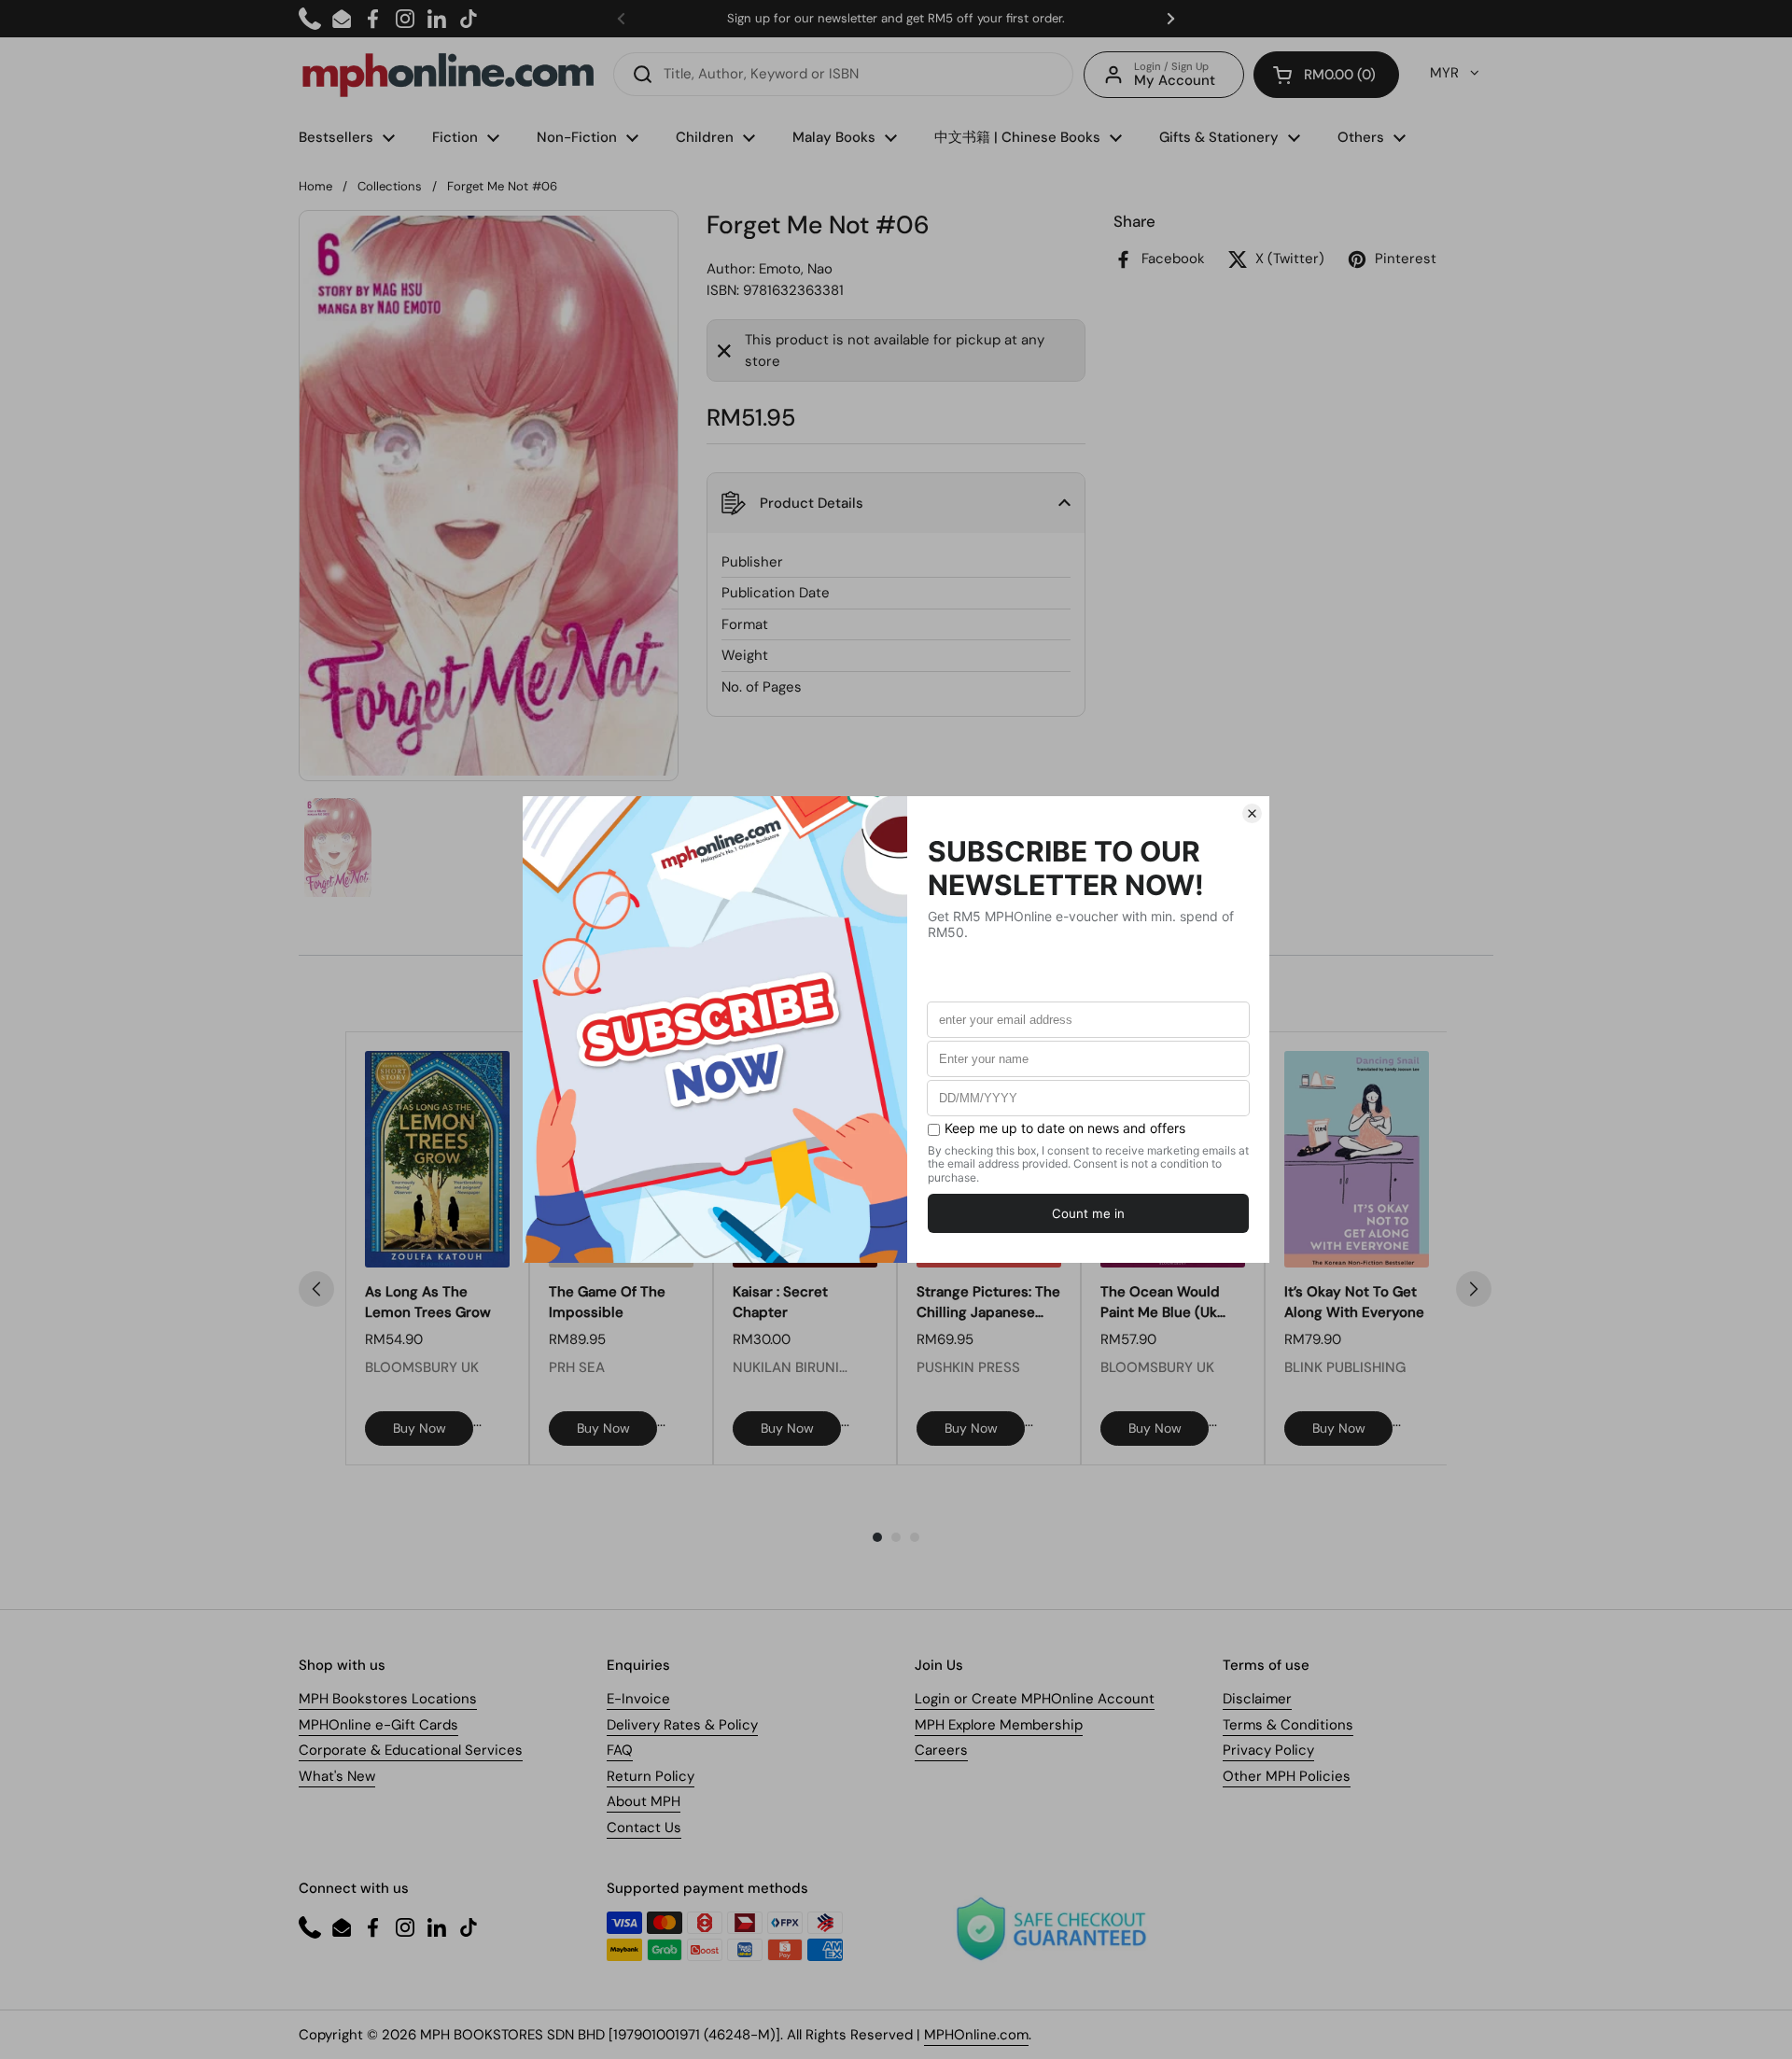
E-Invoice (638, 1699)
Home (315, 186)
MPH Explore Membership (999, 1725)
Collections (390, 186)
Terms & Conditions (1288, 1725)
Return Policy (651, 1776)
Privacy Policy (1268, 1750)
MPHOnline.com (976, 2035)
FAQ (620, 1750)
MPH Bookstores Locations (388, 1699)
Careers (941, 1750)
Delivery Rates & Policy (682, 1725)
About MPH (644, 1801)
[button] (1326, 75)
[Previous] (316, 1289)
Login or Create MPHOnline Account (1035, 1699)
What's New (337, 1776)
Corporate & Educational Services (411, 1750)
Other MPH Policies (1287, 1776)
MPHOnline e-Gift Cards (378, 1725)
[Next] (1474, 1289)
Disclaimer (1257, 1699)
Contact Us (644, 1828)
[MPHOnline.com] (448, 75)
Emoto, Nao (796, 269)
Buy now (420, 1428)
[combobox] (843, 74)
